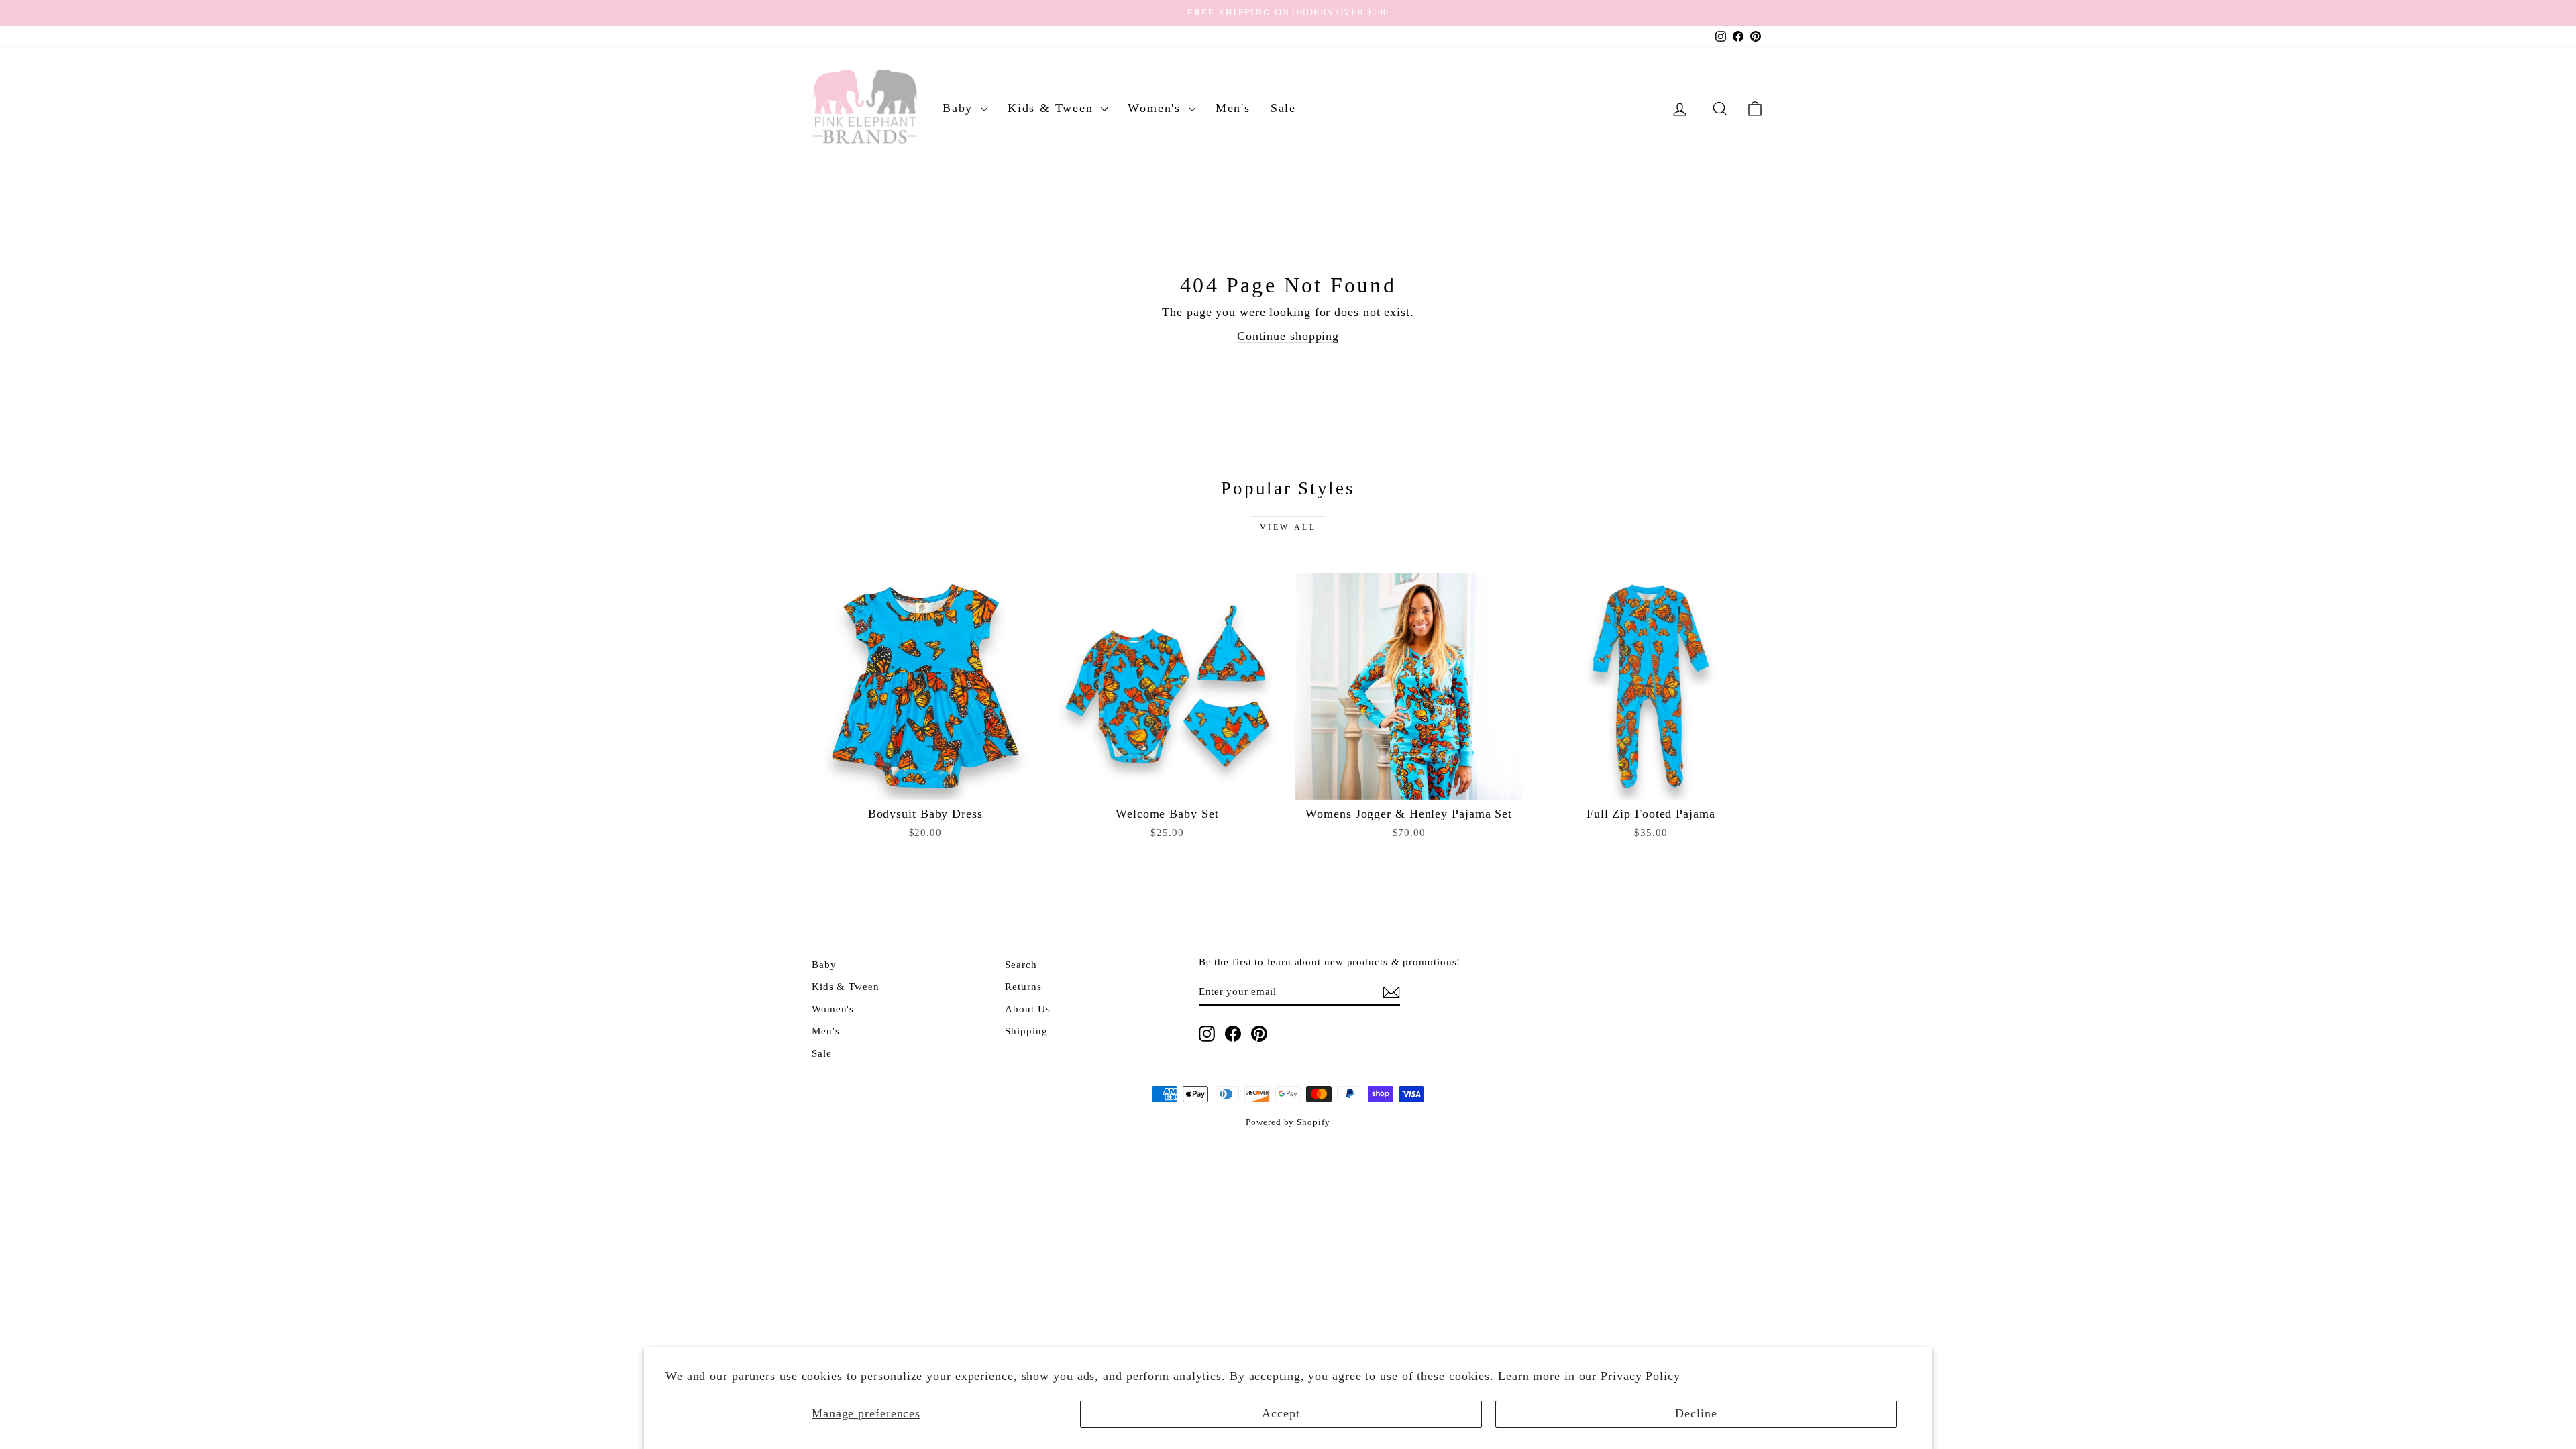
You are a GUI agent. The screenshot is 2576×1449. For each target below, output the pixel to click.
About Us (1027, 1009)
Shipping (1026, 1031)
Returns (1023, 986)
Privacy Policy (1641, 1376)
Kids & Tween (1053, 108)
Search (1021, 964)
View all (1288, 527)
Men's (1233, 108)
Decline (1696, 1413)
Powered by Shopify (1288, 1122)
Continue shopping (1288, 336)
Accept (1281, 1413)
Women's (1156, 108)
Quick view (925, 785)
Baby (960, 108)
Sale (1283, 108)
